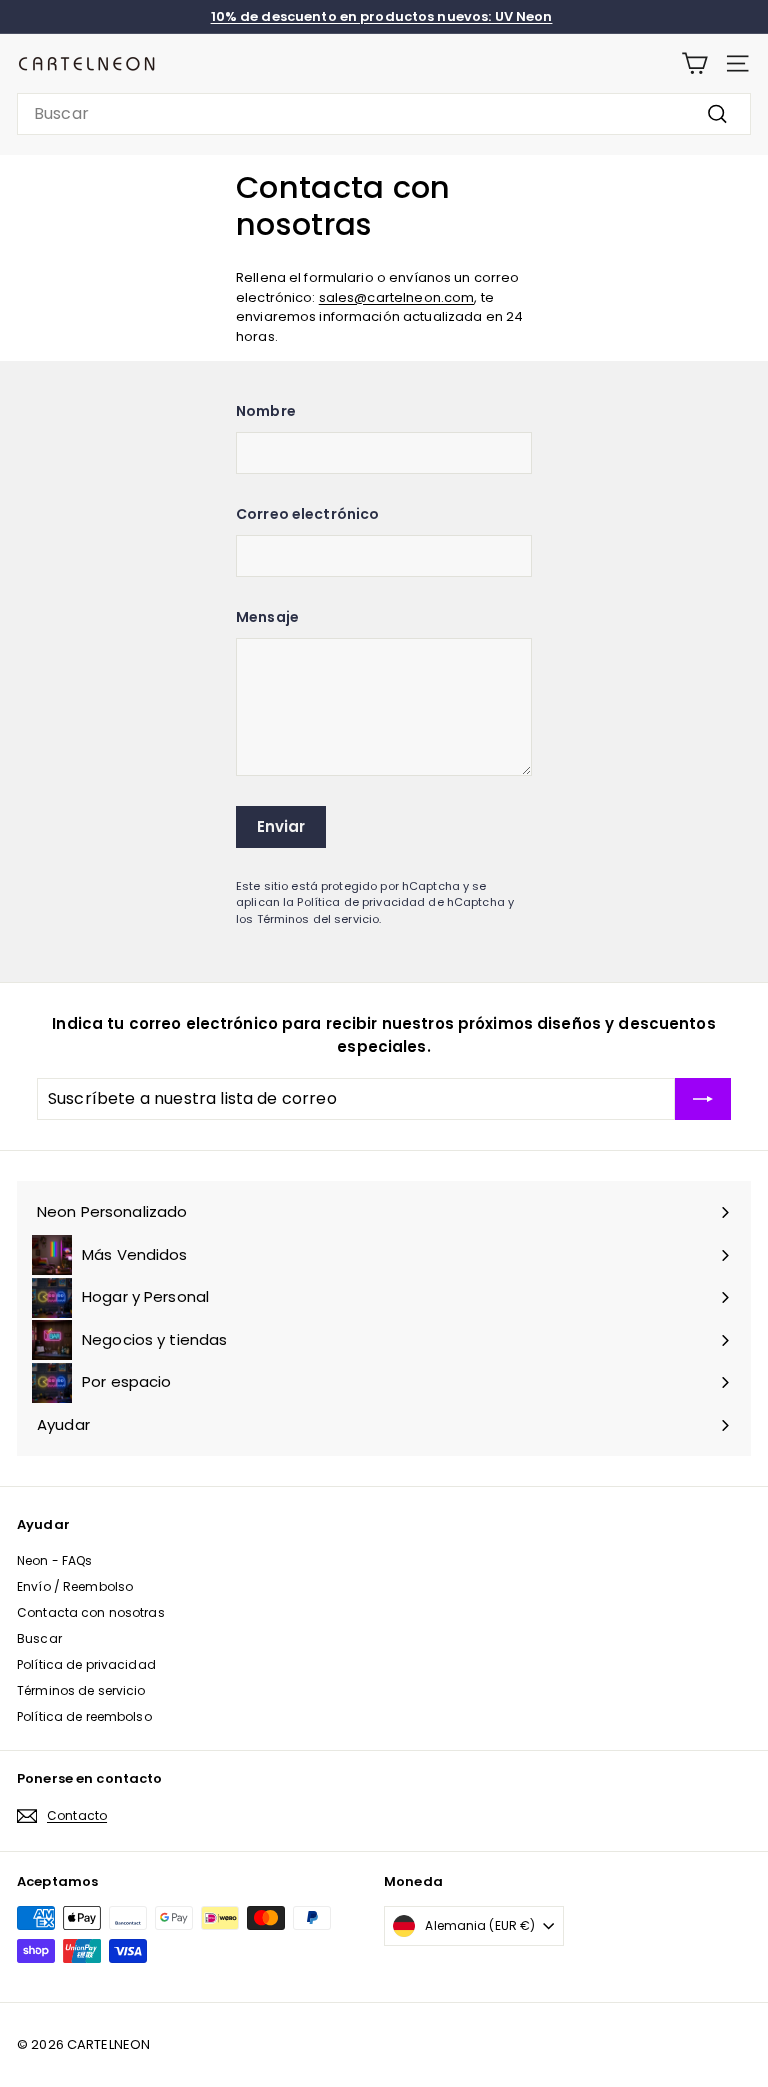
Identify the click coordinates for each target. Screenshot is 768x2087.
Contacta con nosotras (91, 1612)
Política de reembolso (84, 1716)
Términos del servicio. (319, 919)
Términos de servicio (81, 1690)
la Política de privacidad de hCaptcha (395, 902)
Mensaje (267, 617)
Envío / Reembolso (75, 1586)
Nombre (266, 411)
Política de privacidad (86, 1664)
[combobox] (384, 114)
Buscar (39, 1638)
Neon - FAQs (54, 1560)
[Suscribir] (703, 1099)
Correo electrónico (307, 514)
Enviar (281, 826)
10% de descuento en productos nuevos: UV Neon (382, 16)
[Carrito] (694, 63)
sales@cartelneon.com (397, 297)
